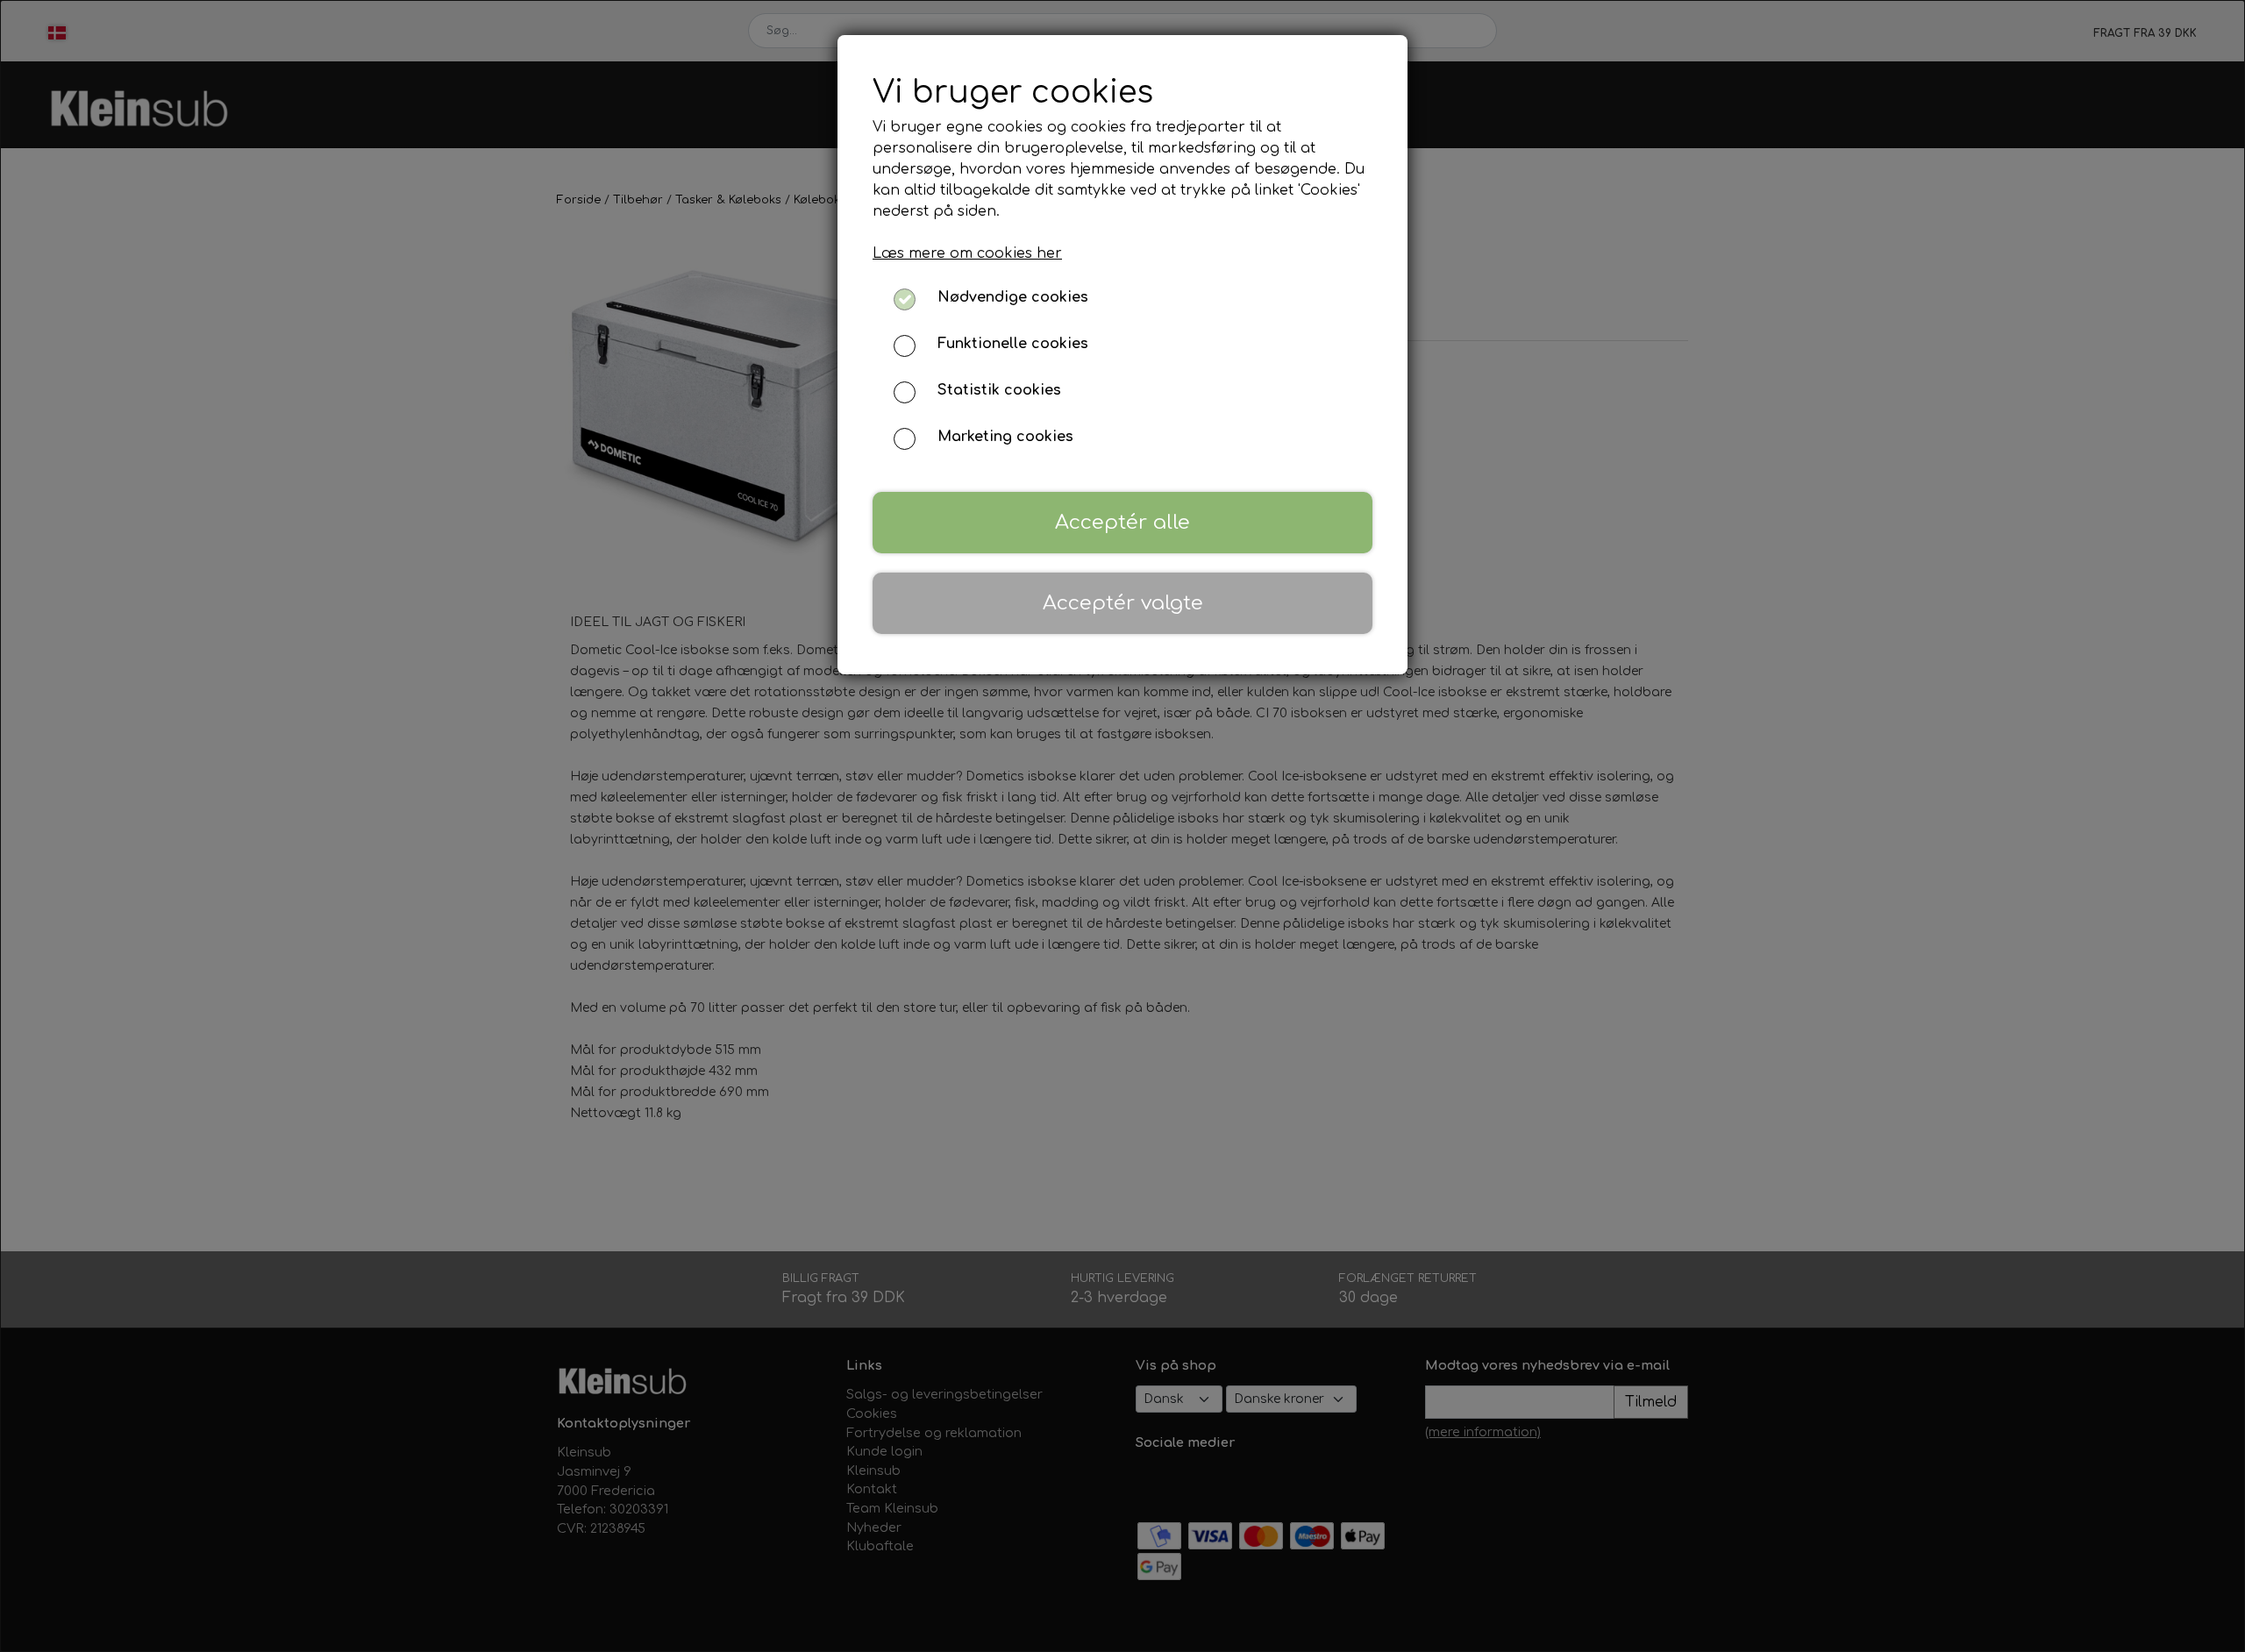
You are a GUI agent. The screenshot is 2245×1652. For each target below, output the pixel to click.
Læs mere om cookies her (967, 253)
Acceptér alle (1122, 522)
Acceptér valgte (1123, 603)
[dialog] (1122, 826)
